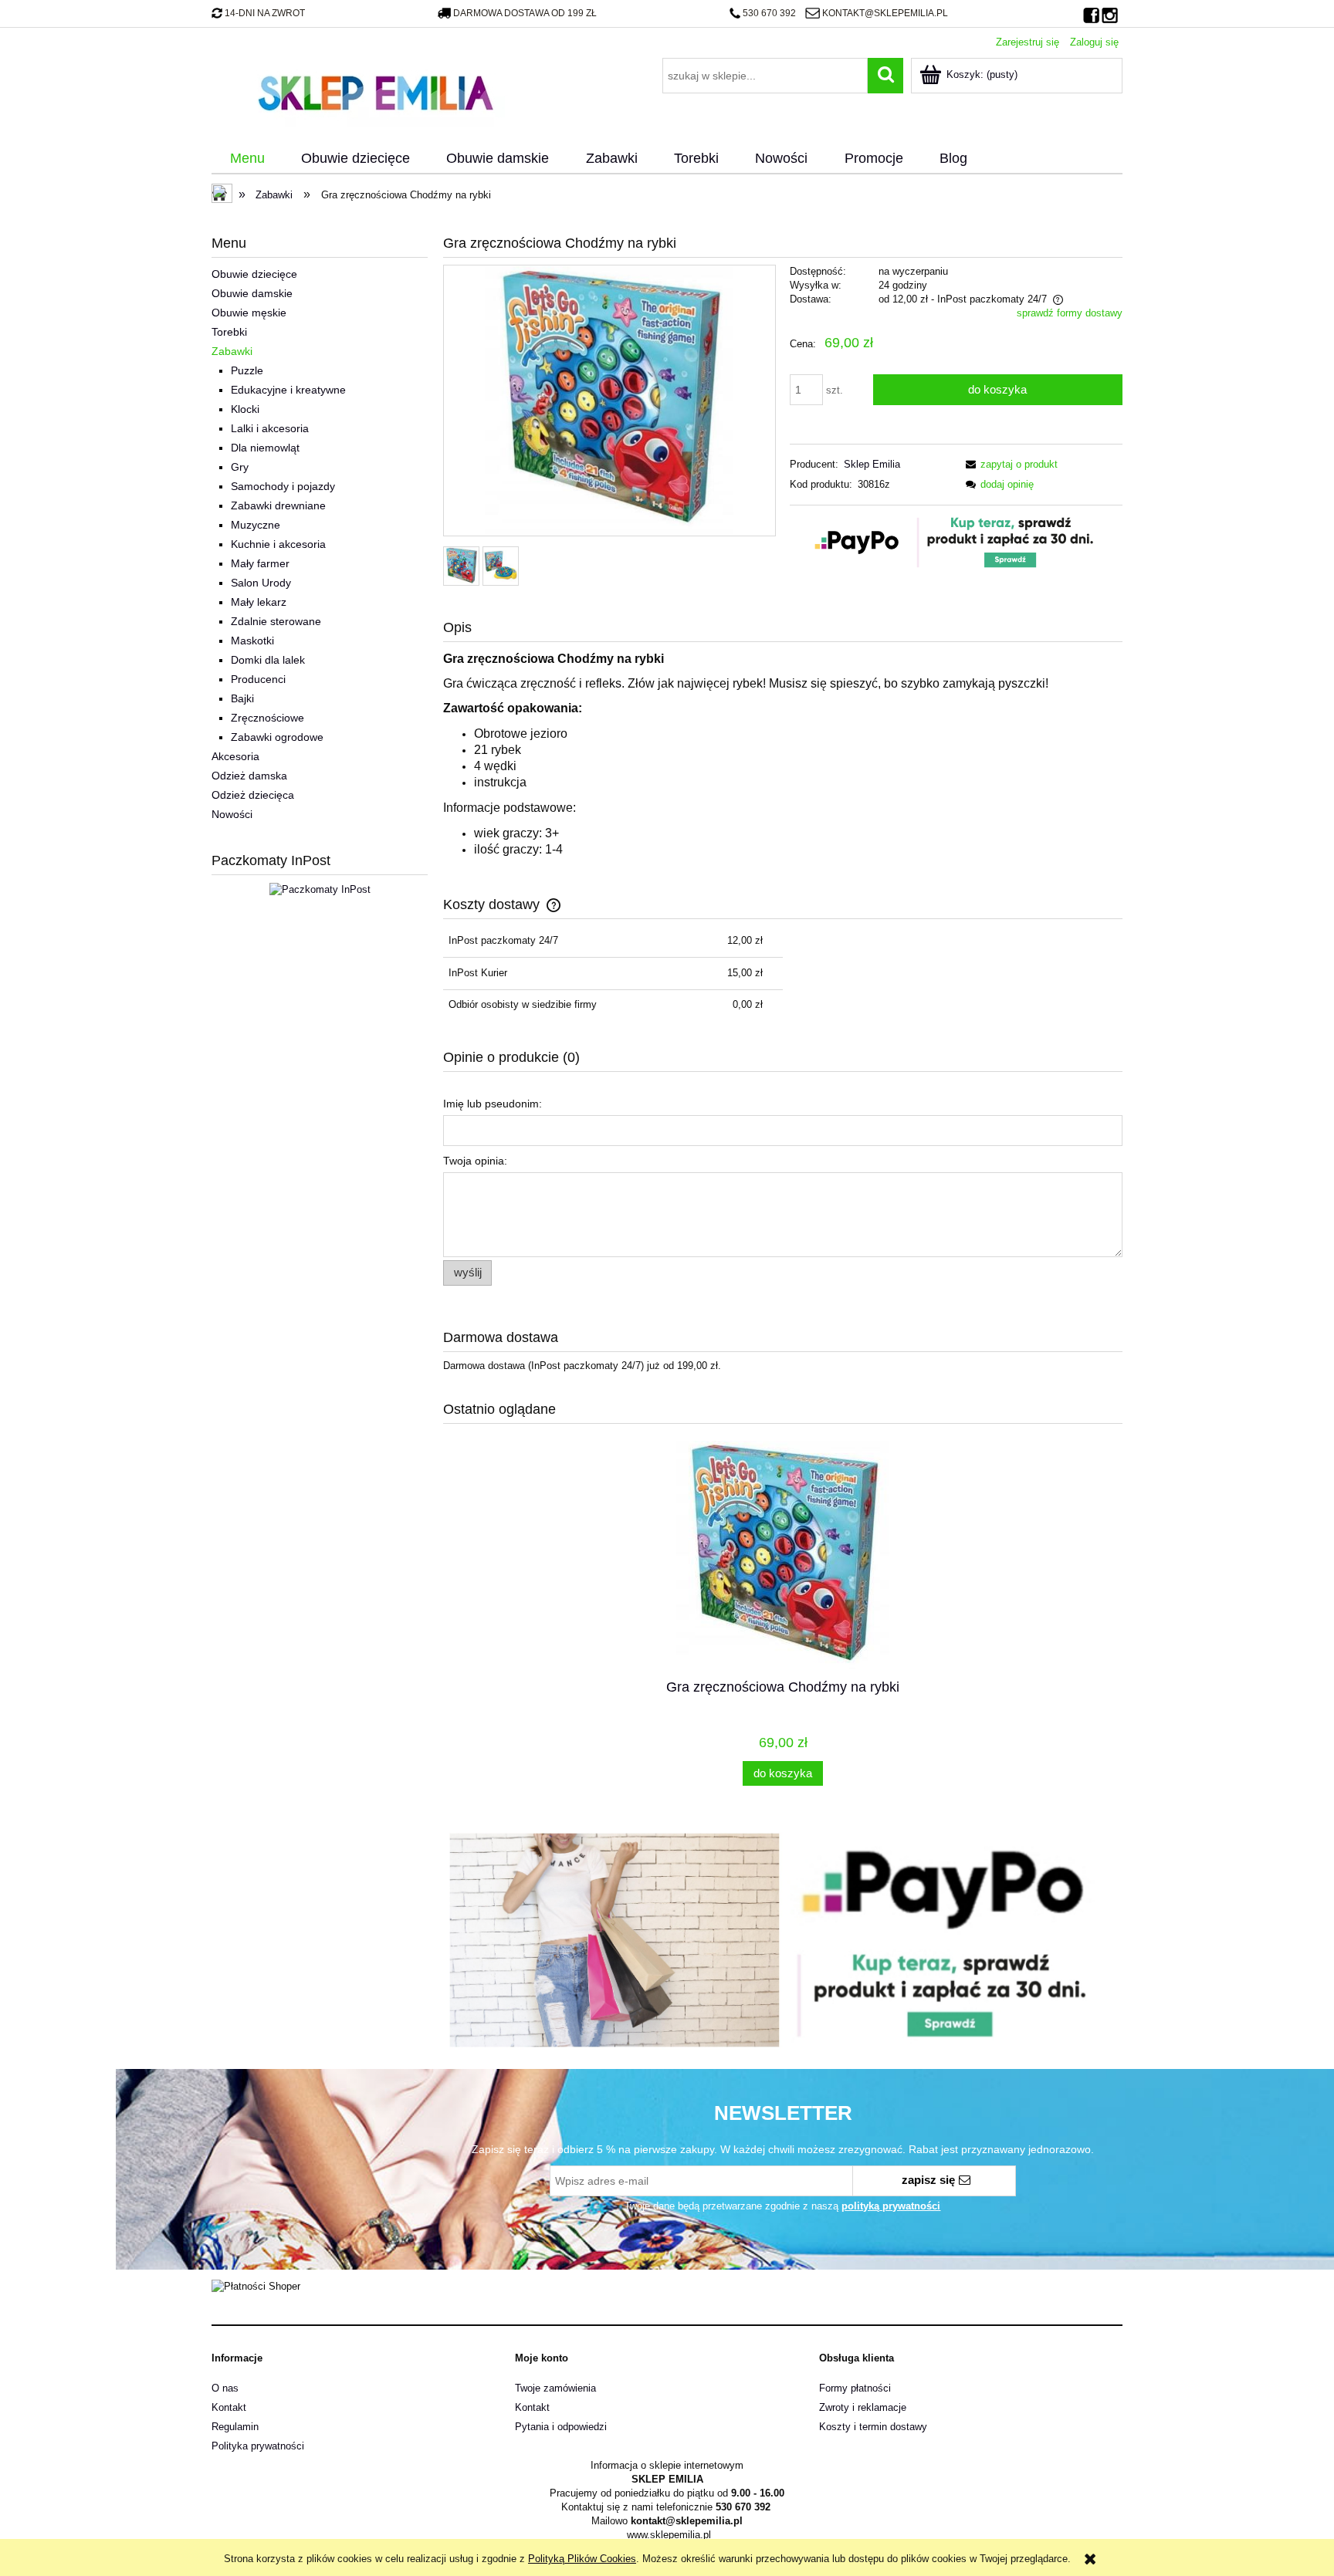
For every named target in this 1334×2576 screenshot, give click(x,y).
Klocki (245, 409)
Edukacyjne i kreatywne (288, 390)
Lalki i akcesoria (270, 428)
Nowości (232, 814)
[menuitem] (247, 159)
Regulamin (235, 2427)
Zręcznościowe (267, 718)
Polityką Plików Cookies (582, 2559)
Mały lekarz (259, 602)
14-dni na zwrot (265, 13)
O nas (225, 2388)
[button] (1009, 464)
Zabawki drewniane (278, 505)
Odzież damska (249, 776)
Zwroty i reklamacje (863, 2407)
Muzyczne (256, 525)
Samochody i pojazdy (283, 486)
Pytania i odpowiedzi (561, 2427)
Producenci (258, 679)
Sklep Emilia (872, 464)
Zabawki (232, 351)
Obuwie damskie (252, 293)
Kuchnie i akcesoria (278, 544)
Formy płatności (855, 2388)
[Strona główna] (375, 91)
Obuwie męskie (249, 313)
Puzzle (247, 370)
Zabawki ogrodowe (277, 737)
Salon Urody (261, 583)
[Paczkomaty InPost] (320, 889)
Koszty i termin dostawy (873, 2427)
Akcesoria (235, 756)
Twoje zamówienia (555, 2388)
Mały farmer (260, 563)
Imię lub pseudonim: (493, 1104)
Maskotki (252, 641)
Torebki (229, 332)
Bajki (242, 698)
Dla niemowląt (265, 448)
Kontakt (229, 2407)
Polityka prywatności (258, 2446)
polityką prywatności (891, 2206)
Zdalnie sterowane (276, 621)
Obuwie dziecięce (254, 274)
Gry (240, 467)
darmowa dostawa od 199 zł (525, 13)
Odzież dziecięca (253, 795)
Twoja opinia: (475, 1161)
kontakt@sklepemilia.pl (885, 13)
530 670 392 (769, 13)
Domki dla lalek (268, 660)
